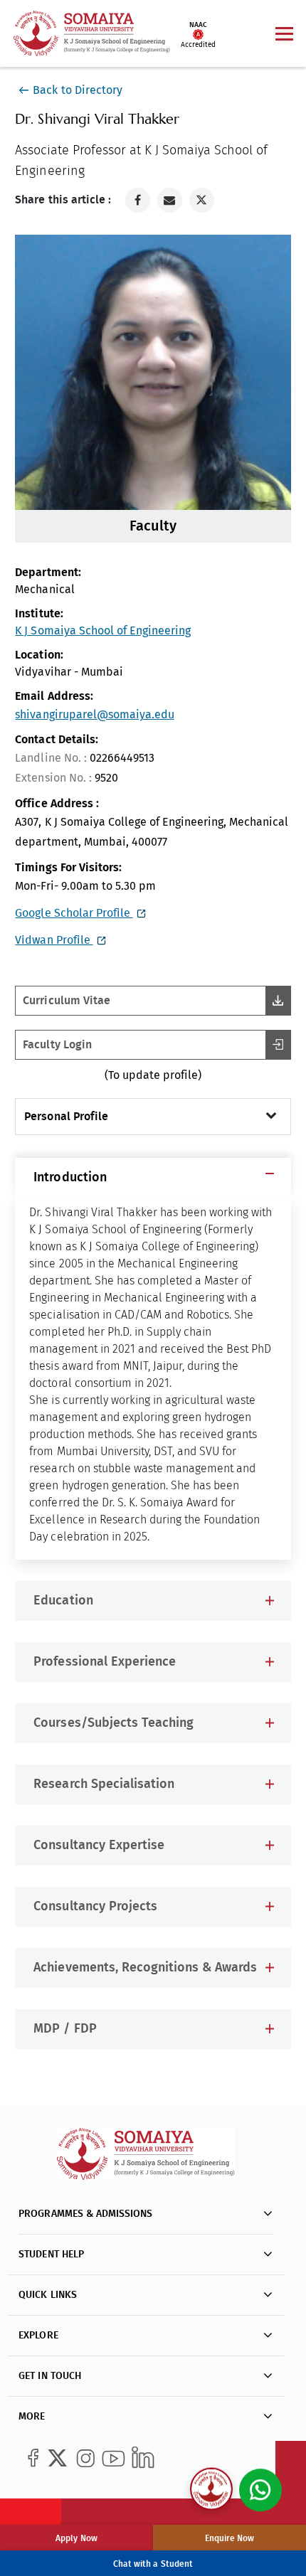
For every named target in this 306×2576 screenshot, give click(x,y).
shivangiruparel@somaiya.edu (94, 714)
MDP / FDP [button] (65, 2029)
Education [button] (63, 1601)
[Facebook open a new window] (138, 200)
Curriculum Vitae (66, 1001)
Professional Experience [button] (104, 1662)
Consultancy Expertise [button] (99, 1846)
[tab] (153, 1177)
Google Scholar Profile (74, 913)
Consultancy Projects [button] (95, 1907)
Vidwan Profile (54, 940)
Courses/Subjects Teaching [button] (113, 1723)
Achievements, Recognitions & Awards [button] (145, 1968)
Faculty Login (57, 1045)
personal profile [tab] (66, 1117)
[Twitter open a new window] (202, 200)
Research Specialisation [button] (104, 1784)
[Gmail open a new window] (170, 200)
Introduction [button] (70, 1178)
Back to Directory (77, 90)
